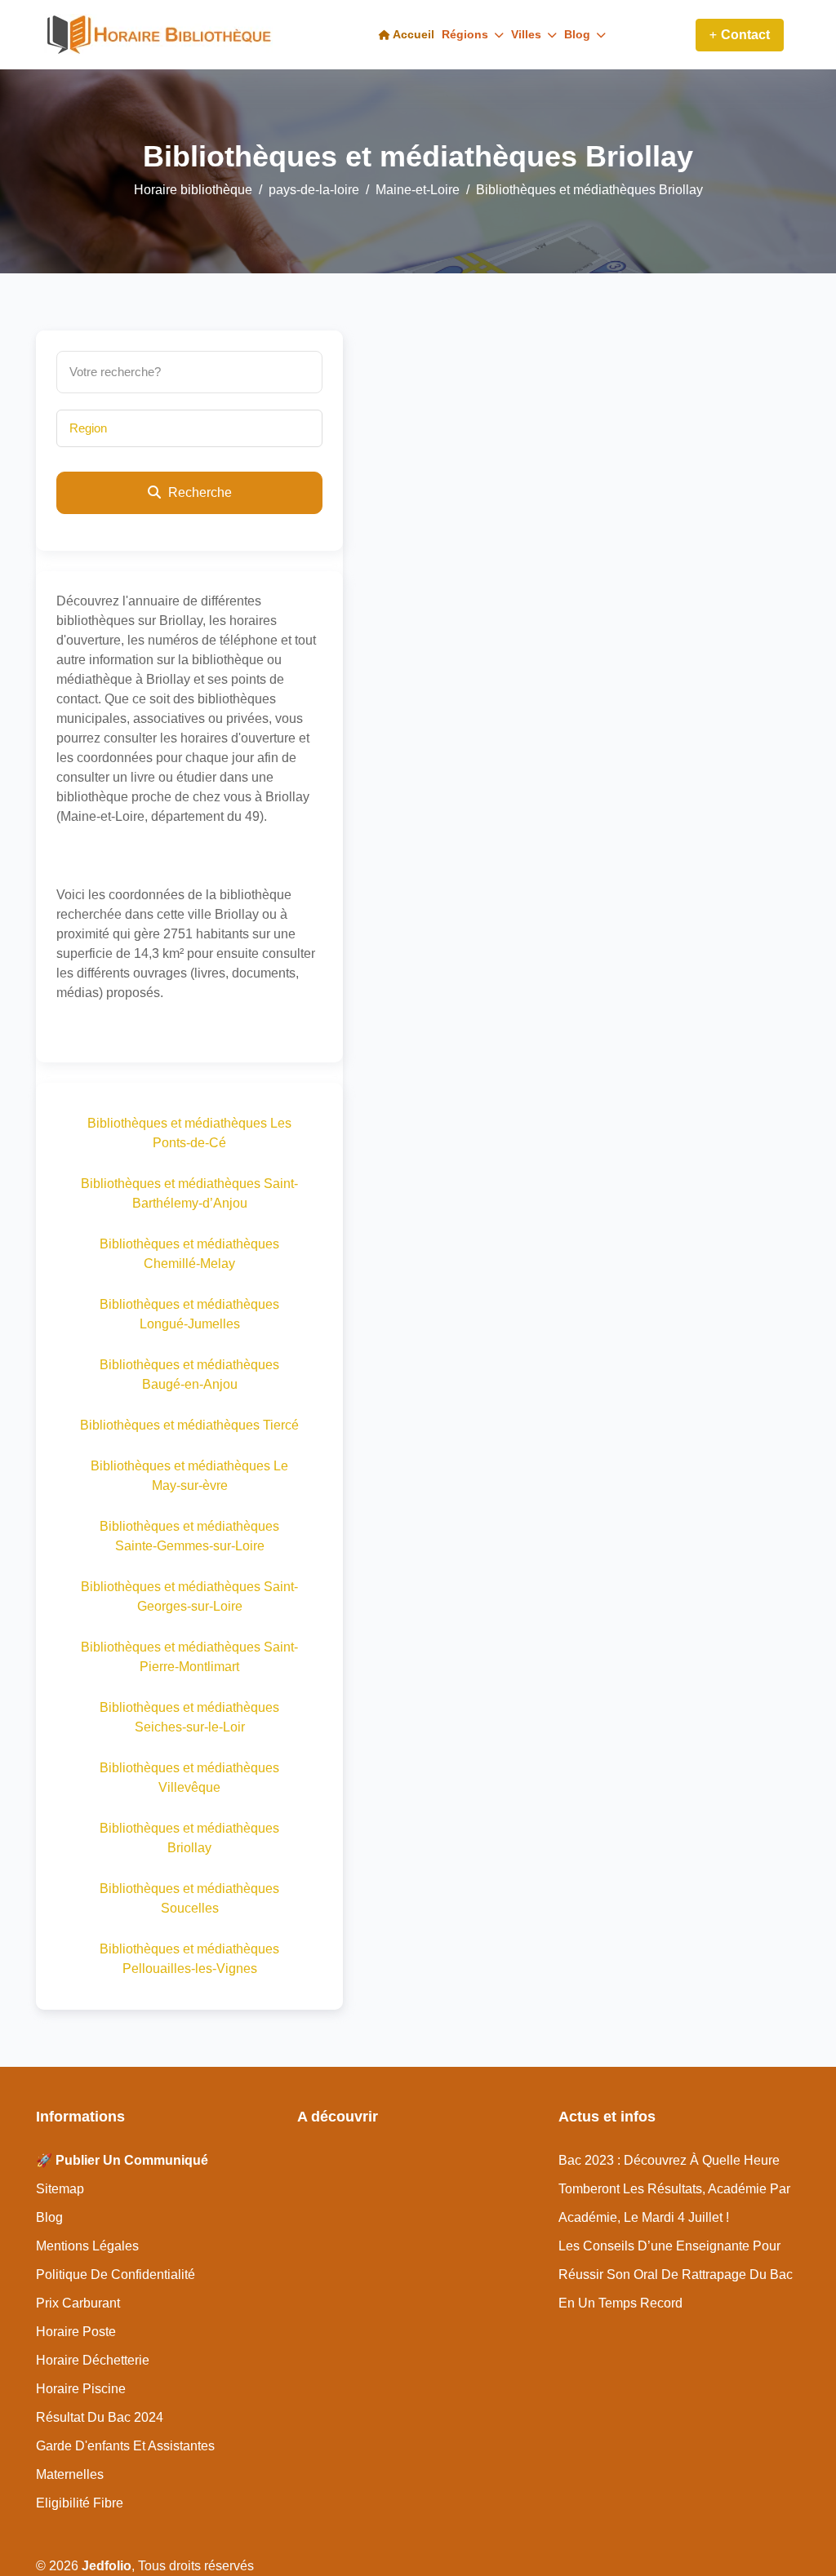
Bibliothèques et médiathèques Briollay (189, 1838)
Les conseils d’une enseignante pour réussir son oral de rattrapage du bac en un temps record (676, 2275)
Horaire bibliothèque (193, 190)
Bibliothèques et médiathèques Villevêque (189, 1778)
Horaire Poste (76, 2332)
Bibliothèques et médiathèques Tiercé (189, 1425)
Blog (579, 34)
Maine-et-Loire (418, 190)
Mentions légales (87, 2246)
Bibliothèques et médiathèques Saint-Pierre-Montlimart (189, 1657)
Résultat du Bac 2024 (100, 2417)
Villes (528, 34)
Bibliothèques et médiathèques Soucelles (189, 1898)
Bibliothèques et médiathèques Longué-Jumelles (189, 1314)
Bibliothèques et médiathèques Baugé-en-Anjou (189, 1374)
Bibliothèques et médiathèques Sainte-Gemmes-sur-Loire (189, 1536)
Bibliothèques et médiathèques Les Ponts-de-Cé (189, 1133)
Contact (745, 35)
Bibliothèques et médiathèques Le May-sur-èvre (189, 1476)
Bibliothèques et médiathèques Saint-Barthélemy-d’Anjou (189, 1193)
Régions (467, 34)
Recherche (198, 492)
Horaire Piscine (81, 2389)
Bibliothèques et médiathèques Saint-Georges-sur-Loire (189, 1596)
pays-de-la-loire (314, 190)
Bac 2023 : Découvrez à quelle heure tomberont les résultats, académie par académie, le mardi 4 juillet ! (674, 2189)
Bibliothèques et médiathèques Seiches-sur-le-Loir (189, 1717)
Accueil (412, 34)
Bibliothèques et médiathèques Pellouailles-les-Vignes (189, 1959)
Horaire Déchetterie (93, 2360)
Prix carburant (78, 2303)
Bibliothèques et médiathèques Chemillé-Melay (189, 1254)
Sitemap (60, 2189)
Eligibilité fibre (80, 2503)
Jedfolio (107, 2566)
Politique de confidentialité (116, 2275)
